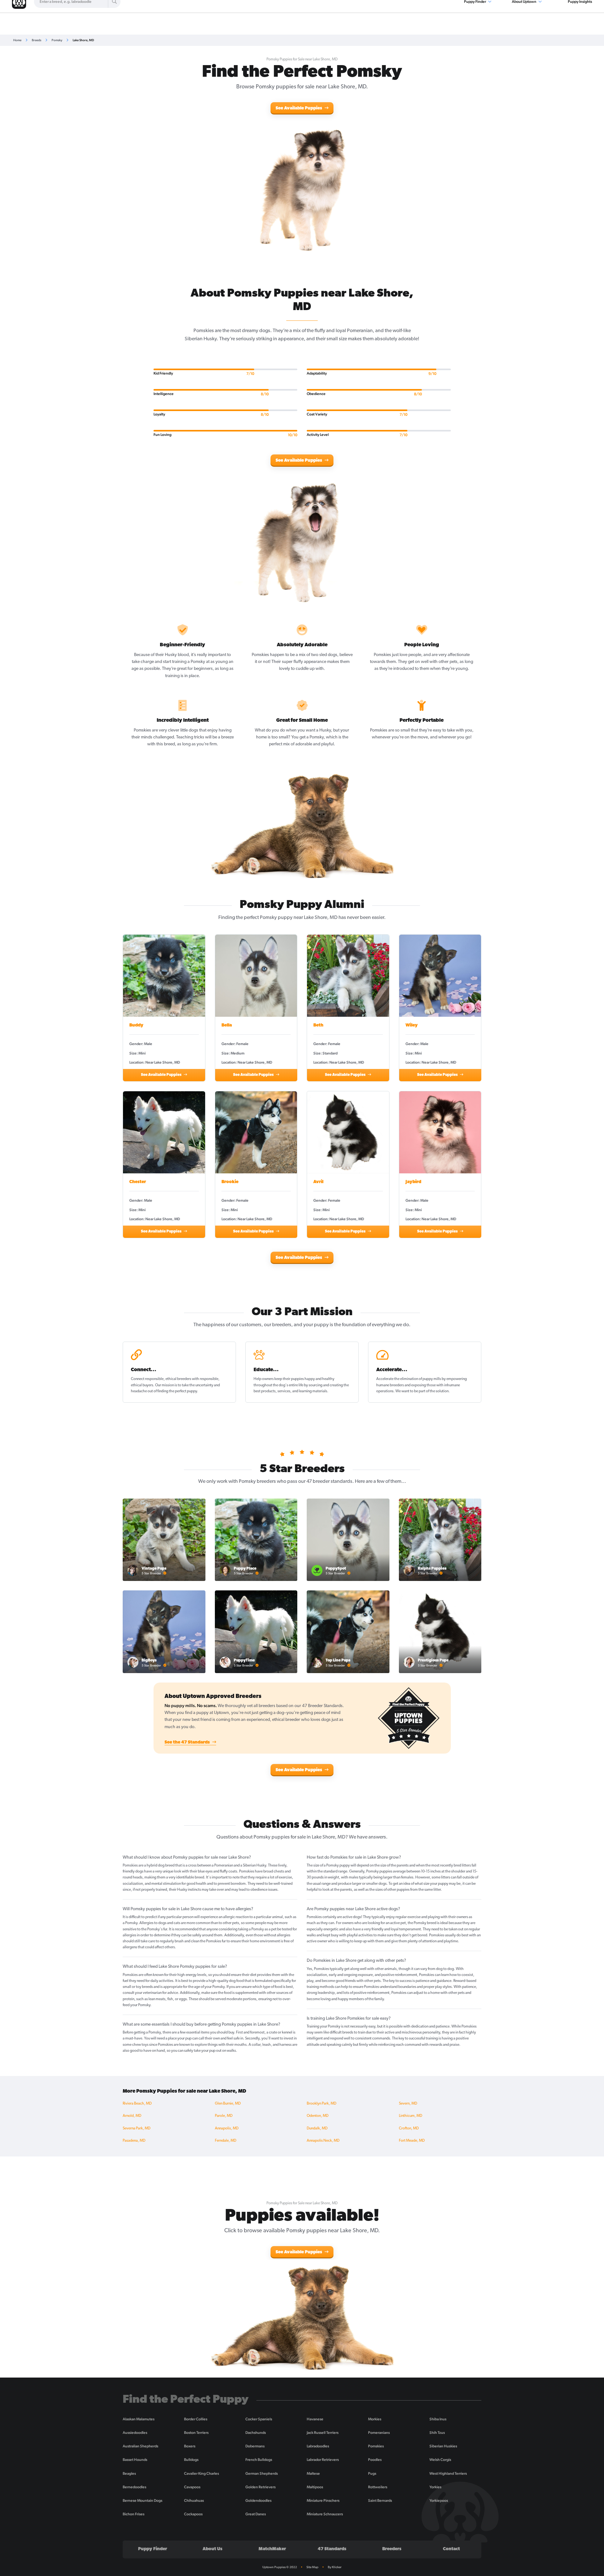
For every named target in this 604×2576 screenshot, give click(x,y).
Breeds (36, 40)
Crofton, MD (409, 2128)
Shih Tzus (437, 2433)
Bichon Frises (134, 2514)
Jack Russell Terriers (323, 2433)
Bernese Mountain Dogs (143, 2501)
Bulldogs (191, 2460)
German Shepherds (262, 2473)
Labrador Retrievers (323, 2460)
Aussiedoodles (135, 2433)
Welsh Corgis (440, 2460)
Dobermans (255, 2446)
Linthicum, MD (411, 2116)
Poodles (375, 2460)
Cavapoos (192, 2487)
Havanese (315, 2419)
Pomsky (57, 40)
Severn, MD (408, 2104)
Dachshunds (256, 2433)
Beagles (129, 2473)
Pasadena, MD (134, 2141)
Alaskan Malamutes (139, 2419)
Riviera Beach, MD (137, 2104)
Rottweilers (378, 2487)
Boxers (190, 2446)
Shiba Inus (438, 2419)
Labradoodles (318, 2446)
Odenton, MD (318, 2116)
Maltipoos (315, 2487)
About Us (213, 2549)
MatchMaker (272, 2549)
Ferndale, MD (226, 2141)
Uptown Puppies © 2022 (280, 2567)
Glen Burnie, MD (228, 2104)
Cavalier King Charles (201, 2473)
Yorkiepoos (439, 2501)
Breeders (392, 2549)
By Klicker (335, 2567)
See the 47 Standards (188, 1742)
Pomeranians (379, 2433)
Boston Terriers (196, 2433)
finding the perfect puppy (177, 1391)
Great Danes (256, 2514)
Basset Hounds (135, 2460)
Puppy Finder (153, 2549)
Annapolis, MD (227, 2128)
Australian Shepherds (140, 2446)
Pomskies (376, 2446)
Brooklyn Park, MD (322, 2104)
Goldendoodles (258, 2501)
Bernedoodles (134, 2487)
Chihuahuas (194, 2501)
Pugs (372, 2473)
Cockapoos (193, 2514)
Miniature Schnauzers (325, 2514)
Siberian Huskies (443, 2446)
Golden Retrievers (260, 2487)
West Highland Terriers (448, 2473)
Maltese (313, 2473)
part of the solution (434, 1391)
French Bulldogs (259, 2460)
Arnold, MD (132, 2116)
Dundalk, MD (317, 2128)
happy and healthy (319, 1379)
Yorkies (435, 2487)
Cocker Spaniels (259, 2419)
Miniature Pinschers (323, 2501)
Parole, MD (224, 2116)
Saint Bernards (380, 2501)
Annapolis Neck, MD (323, 2141)
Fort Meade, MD (412, 2141)
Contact (451, 2549)
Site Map (312, 2567)
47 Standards (332, 2549)
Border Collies (196, 2419)
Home (17, 40)
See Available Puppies (299, 108)
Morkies (375, 2419)
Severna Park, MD (137, 2128)
